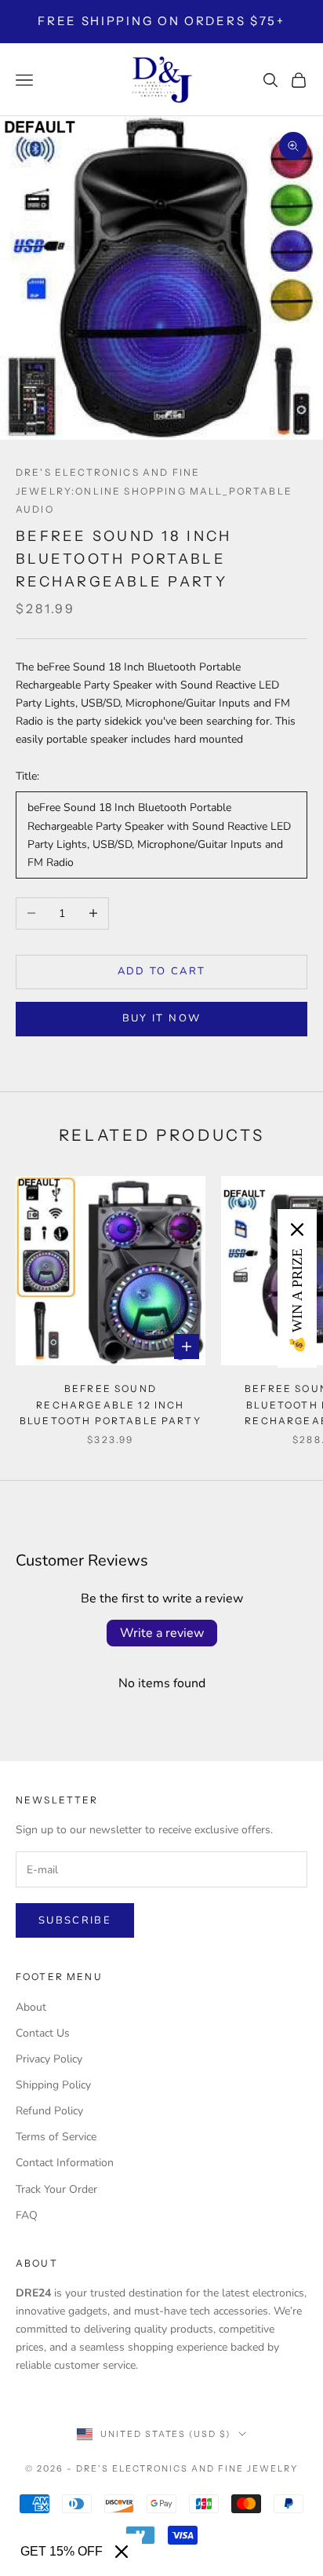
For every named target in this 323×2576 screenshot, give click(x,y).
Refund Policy (49, 2111)
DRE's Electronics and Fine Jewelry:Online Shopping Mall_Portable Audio (154, 490)
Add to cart (162, 971)
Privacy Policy (49, 2059)
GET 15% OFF (62, 2551)
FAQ (27, 2215)
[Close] (122, 2552)
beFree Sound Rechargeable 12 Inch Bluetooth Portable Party (111, 1405)
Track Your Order (56, 2189)
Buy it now (161, 1018)
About (31, 2007)
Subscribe (75, 1920)
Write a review (162, 1633)
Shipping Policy (53, 2085)
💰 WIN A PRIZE (297, 1301)
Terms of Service (56, 2137)
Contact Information (65, 2163)
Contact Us (43, 2033)
